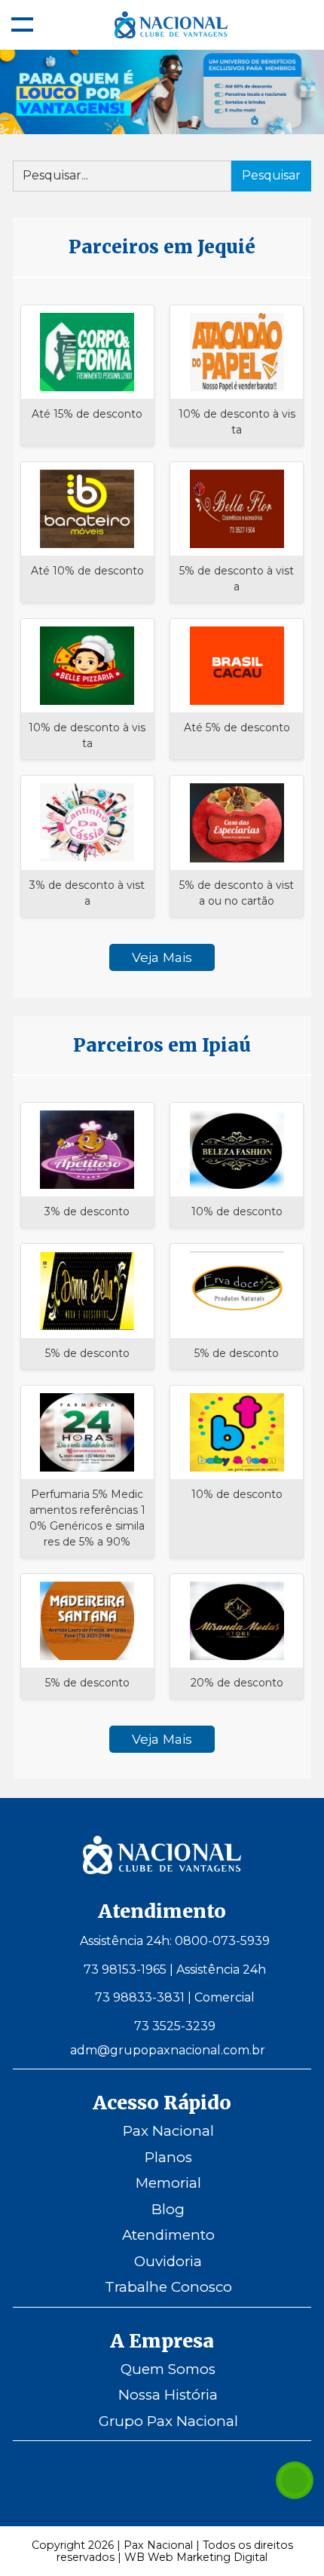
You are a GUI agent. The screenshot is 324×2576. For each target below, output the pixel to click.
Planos (168, 2157)
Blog (168, 2209)
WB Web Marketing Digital (196, 2557)
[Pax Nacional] (162, 1870)
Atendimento (168, 2235)
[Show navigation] (22, 25)
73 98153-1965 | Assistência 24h (175, 1970)
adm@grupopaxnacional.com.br (168, 2050)
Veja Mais (162, 957)
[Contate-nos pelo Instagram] (141, 2480)
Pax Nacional (168, 2131)
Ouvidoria (168, 2261)
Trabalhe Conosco (168, 2287)
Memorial (168, 2183)
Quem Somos (168, 2369)
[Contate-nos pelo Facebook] (183, 2480)
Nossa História (168, 2395)
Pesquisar (271, 175)
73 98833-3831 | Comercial (175, 1997)
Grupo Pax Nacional (168, 2421)
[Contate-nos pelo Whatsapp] (295, 2480)
